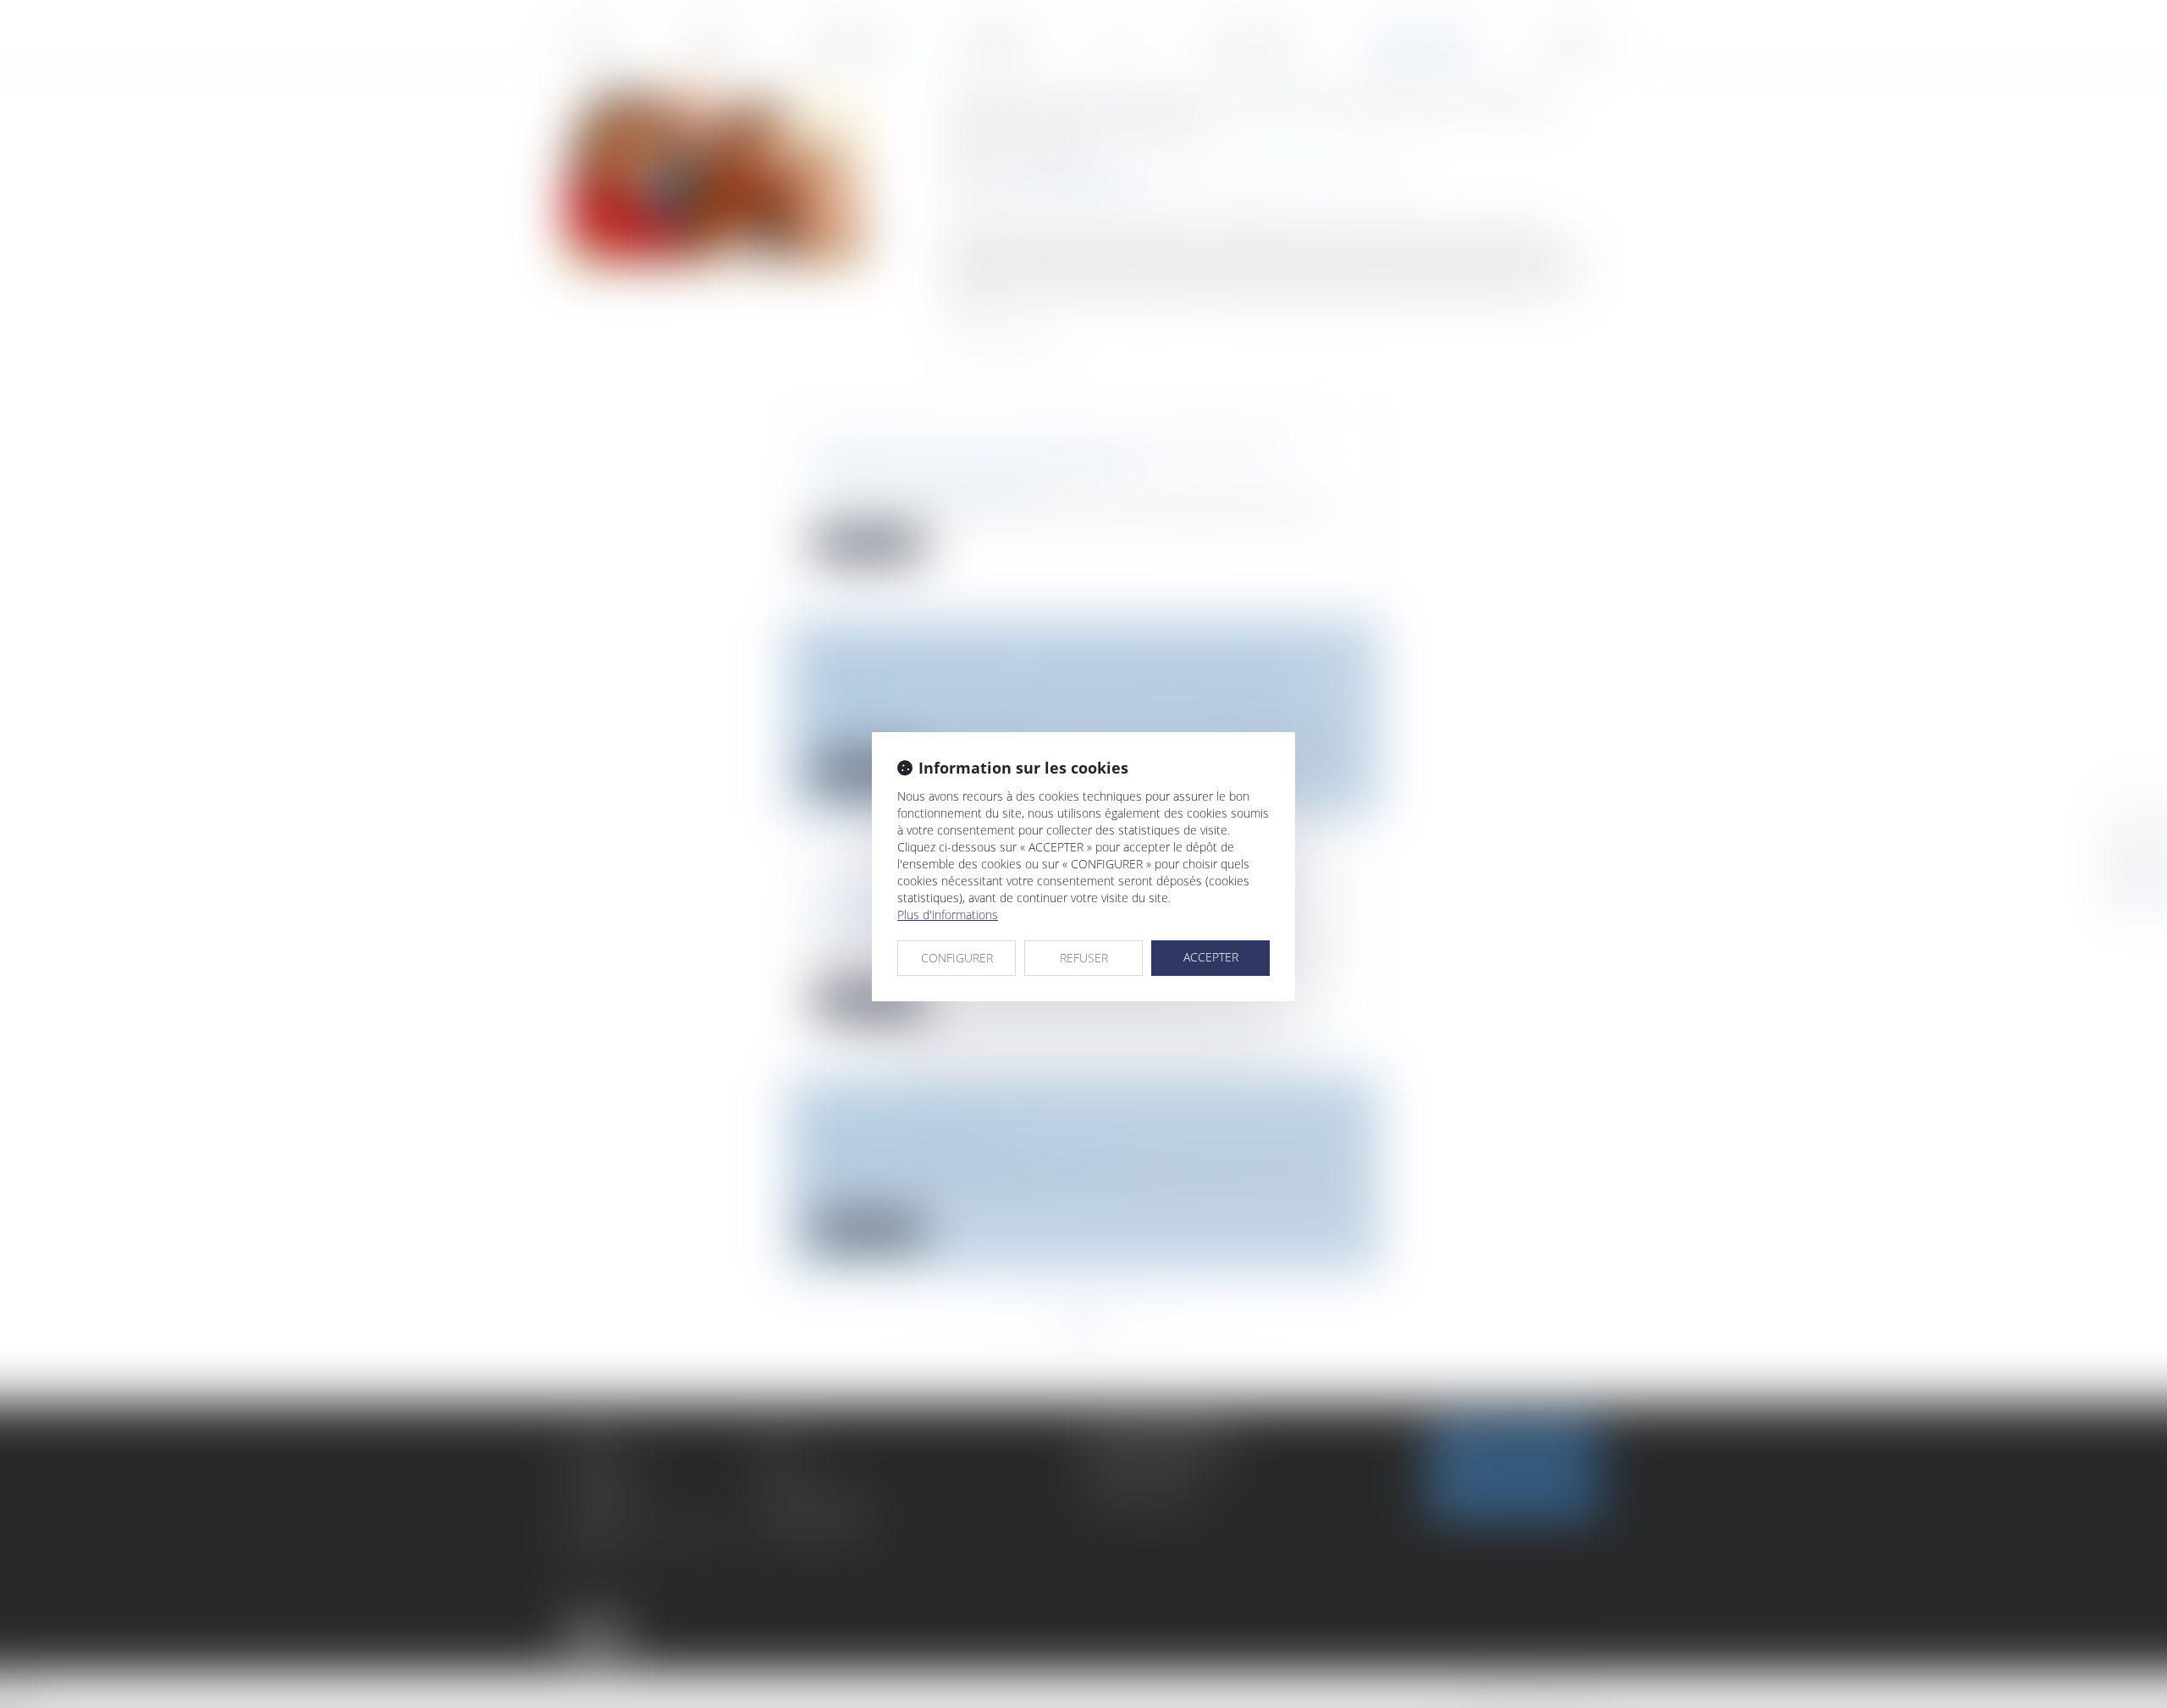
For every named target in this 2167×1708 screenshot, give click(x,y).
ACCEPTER (1211, 957)
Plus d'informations (948, 915)
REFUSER (1084, 958)
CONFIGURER (957, 958)
